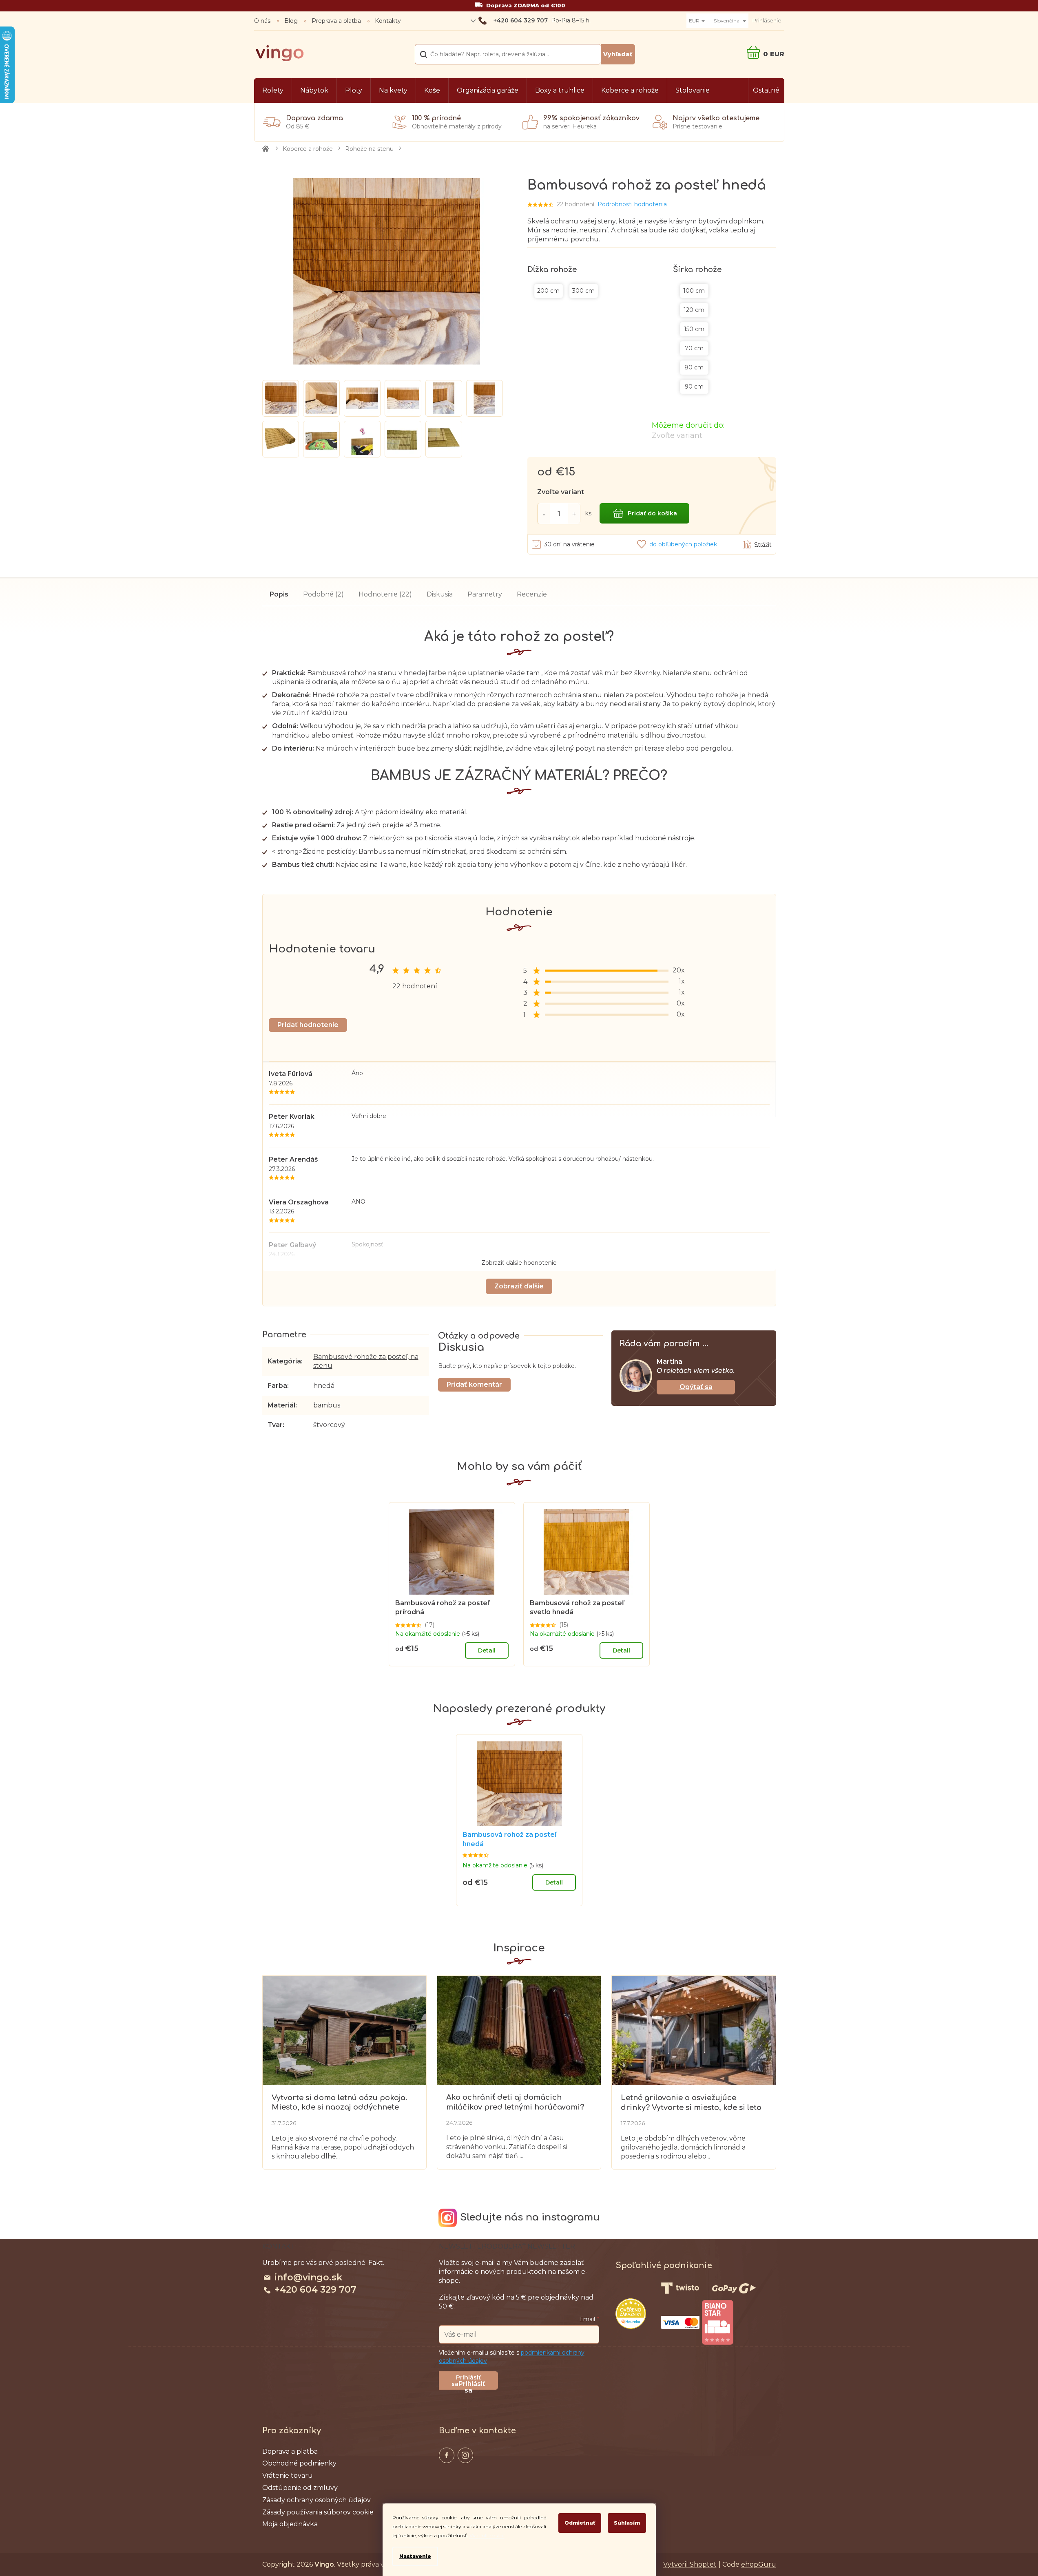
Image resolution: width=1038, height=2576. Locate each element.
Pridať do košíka (652, 513)
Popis (279, 594)
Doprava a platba (290, 2452)
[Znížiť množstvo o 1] (544, 514)
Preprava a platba (336, 21)
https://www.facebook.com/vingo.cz (447, 2455)
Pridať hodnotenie (308, 1025)
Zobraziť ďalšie (519, 1286)
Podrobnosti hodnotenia (632, 204)
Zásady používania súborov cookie (318, 2512)
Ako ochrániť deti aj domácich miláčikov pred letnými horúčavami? (515, 2102)
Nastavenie (415, 2556)
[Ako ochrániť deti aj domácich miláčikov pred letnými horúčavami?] (519, 2030)
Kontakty (388, 21)
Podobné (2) (323, 594)
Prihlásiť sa (472, 2385)
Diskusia (440, 594)
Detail (487, 1650)
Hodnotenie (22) (385, 594)
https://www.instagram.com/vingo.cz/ (465, 2455)
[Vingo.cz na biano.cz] (717, 2322)
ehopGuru (759, 2564)
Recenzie (532, 594)
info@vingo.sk (308, 2277)
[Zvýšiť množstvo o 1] (574, 514)
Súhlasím (627, 2523)
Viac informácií (487, 2535)
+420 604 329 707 (315, 2290)
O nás (262, 21)
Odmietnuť (580, 2523)
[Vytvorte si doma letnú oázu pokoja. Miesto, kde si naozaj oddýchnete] (344, 2030)
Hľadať (618, 54)
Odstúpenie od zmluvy (300, 2488)
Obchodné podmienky (299, 2463)
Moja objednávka (290, 2524)
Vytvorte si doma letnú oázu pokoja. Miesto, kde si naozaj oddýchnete (339, 2102)
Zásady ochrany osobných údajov (316, 2500)
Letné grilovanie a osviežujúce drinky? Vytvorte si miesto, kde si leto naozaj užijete (691, 2103)
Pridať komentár (474, 1384)
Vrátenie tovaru (288, 2476)
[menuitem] (273, 91)
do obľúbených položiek (683, 544)
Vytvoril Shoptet (690, 2564)
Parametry (485, 594)
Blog (291, 21)
